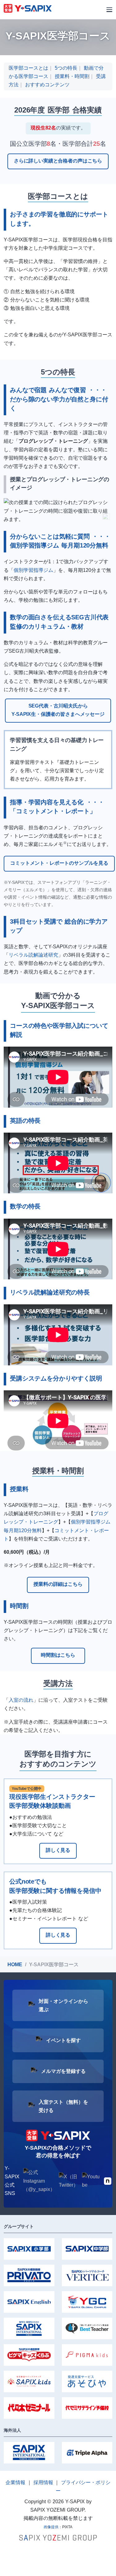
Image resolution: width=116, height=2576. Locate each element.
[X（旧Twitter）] (69, 2181)
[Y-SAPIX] (28, 9)
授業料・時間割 (72, 76)
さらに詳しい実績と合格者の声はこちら (58, 161)
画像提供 (51, 2527)
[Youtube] (91, 2181)
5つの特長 (66, 68)
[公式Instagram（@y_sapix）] (39, 2181)
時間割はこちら (58, 1655)
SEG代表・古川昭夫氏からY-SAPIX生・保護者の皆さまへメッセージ (58, 710)
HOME (15, 1965)
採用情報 (43, 2482)
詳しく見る (58, 1850)
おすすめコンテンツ (47, 85)
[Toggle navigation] (109, 10)
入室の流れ (21, 1700)
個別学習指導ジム (33, 570)
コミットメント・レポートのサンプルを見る (59, 863)
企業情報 (15, 2482)
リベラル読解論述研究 (33, 955)
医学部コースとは (28, 68)
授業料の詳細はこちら (58, 1584)
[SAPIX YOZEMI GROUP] (58, 2537)
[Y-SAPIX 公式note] (108, 2181)
